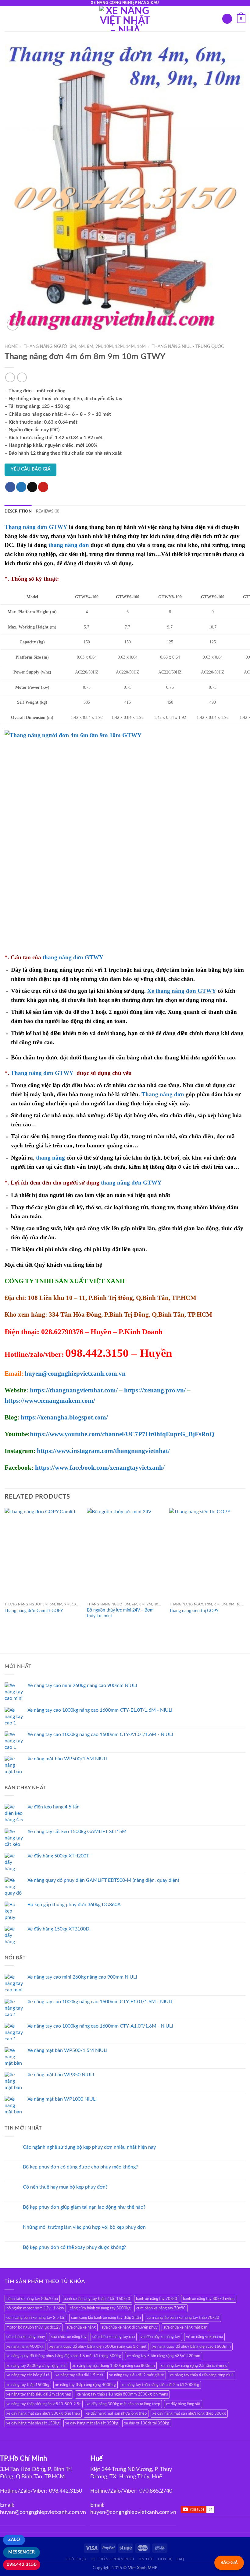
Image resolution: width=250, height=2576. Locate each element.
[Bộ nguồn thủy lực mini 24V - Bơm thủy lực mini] (125, 1554)
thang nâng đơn (69, 545)
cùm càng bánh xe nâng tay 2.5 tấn (36, 2318)
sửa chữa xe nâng (81, 2327)
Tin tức (146, 2559)
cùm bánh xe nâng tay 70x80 (161, 2308)
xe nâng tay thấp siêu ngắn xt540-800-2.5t (44, 2404)
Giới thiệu (76, 2559)
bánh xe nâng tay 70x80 (157, 2299)
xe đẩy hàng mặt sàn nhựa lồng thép (116, 2413)
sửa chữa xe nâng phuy (26, 2337)
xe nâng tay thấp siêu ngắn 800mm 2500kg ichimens (122, 2394)
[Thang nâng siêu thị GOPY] (207, 1554)
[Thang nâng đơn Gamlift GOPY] (43, 1554)
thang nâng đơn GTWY (73, 957)
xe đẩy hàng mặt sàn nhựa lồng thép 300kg (189, 2413)
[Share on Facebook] (10, 487)
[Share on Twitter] (21, 487)
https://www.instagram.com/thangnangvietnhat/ (103, 1451)
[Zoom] (13, 325)
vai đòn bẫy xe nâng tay (160, 2337)
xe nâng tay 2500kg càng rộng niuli (36, 2366)
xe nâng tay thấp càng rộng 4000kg (86, 2385)
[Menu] (8, 19)
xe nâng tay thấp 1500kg (28, 2385)
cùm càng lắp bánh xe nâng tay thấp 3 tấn (106, 2318)
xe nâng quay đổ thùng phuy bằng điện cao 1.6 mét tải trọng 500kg (64, 2356)
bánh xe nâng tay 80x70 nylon (209, 2299)
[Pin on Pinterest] (43, 487)
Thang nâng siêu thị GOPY (194, 1611)
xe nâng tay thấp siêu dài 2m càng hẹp (39, 2394)
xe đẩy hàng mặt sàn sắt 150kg (33, 2423)
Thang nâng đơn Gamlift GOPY (34, 1611)
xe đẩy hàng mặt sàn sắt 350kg (92, 2423)
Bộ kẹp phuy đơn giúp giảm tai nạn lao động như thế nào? (84, 2207)
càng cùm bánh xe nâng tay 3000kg (100, 2308)
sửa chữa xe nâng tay (69, 2337)
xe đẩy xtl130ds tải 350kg (147, 2423)
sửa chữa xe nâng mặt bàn (185, 2327)
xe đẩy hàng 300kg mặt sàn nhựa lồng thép (123, 2404)
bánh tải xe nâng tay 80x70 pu (32, 2299)
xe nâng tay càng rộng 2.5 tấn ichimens (194, 2366)
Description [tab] (18, 511)
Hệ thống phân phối (112, 2559)
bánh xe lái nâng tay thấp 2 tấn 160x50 (97, 2299)
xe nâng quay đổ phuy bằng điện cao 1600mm (192, 2347)
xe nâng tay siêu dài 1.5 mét (79, 2375)
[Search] (227, 19)
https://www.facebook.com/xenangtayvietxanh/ (100, 1468)
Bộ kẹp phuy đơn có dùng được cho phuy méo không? (80, 2167)
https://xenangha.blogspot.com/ (64, 1417)
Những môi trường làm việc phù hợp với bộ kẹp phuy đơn (84, 2227)
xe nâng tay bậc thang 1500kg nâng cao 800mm (114, 2366)
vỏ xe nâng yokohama (204, 2337)
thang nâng (50, 1158)
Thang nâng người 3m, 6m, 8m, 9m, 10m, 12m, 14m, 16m (85, 347)
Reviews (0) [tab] (48, 511)
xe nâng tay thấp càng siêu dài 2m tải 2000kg (160, 2385)
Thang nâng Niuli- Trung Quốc (188, 347)
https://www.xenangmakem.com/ (50, 1401)
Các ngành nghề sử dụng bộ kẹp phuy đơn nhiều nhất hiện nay (89, 2147)
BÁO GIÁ (229, 2563)
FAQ (180, 2559)
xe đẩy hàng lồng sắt (183, 2404)
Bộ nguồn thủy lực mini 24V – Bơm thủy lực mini (120, 1613)
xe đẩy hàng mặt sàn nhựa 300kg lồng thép (43, 2413)
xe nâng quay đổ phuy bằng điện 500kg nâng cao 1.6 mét (98, 2347)
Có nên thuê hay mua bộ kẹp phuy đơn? (65, 2187)
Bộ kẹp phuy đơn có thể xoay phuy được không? (74, 2247)
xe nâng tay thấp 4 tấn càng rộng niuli (202, 2375)
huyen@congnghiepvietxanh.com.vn (75, 1374)
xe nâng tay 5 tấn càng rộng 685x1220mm (164, 2356)
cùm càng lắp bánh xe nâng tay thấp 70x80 (183, 2318)
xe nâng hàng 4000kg (25, 2347)
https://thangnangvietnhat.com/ (74, 1390)
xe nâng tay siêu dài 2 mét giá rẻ (137, 2375)
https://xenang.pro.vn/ (155, 1390)
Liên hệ (165, 2559)
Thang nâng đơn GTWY (42, 1073)
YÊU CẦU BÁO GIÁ (30, 469)
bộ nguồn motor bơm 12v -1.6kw (35, 2308)
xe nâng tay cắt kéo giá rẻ (28, 2375)
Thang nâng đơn (163, 1094)
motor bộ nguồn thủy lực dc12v (34, 2327)
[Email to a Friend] (32, 487)
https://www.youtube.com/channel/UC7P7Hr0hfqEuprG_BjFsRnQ (122, 1434)
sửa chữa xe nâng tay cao (114, 2337)
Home (11, 347)
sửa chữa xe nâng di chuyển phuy (130, 2327)
